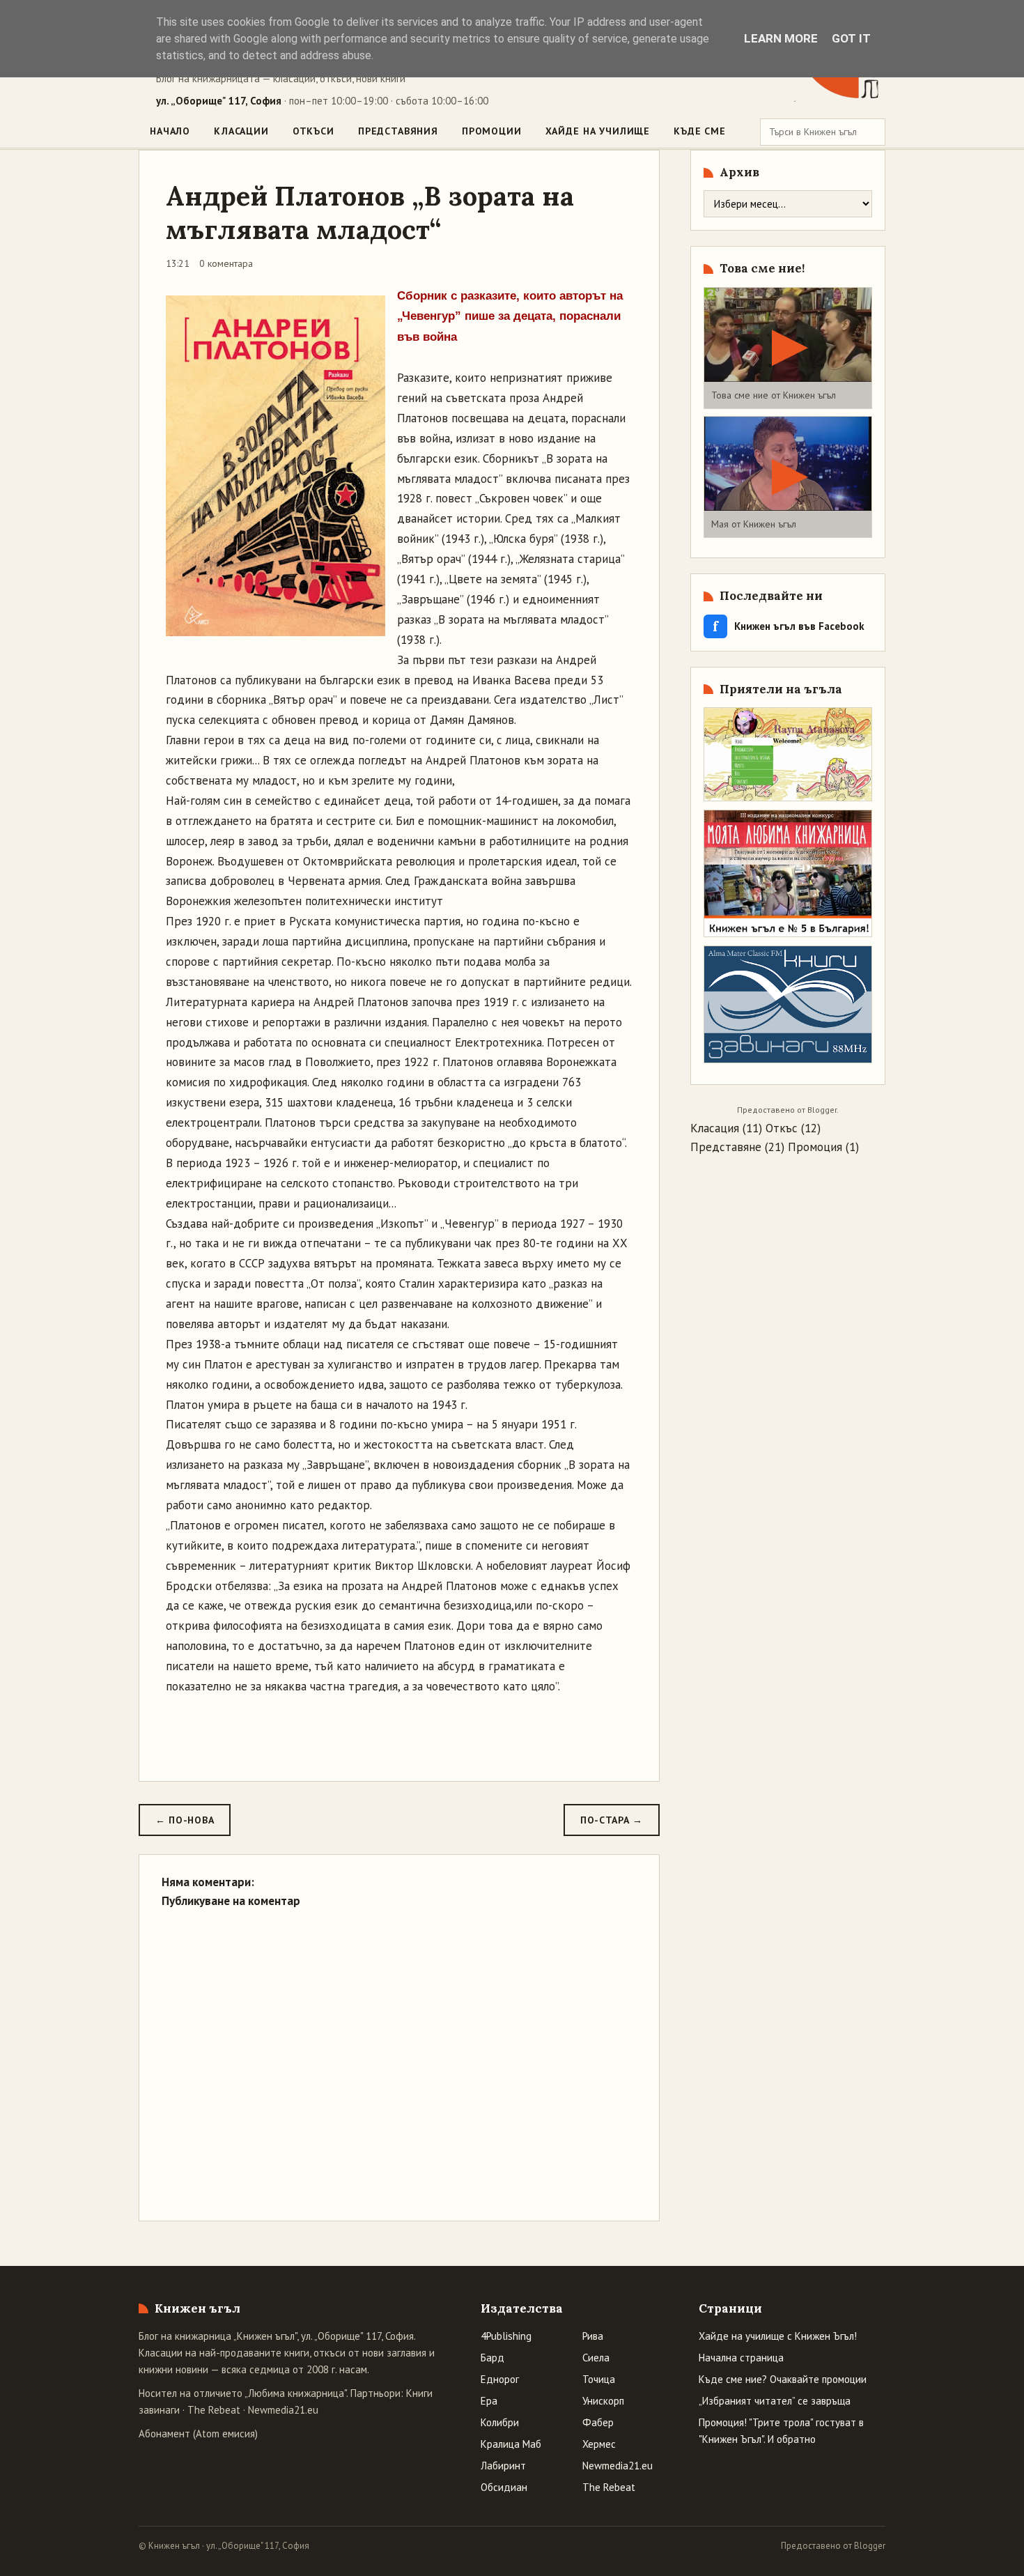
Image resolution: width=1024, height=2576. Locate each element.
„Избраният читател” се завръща (775, 2401)
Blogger (822, 1110)
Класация (715, 1128)
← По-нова (185, 1820)
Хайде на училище (598, 131)
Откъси (313, 131)
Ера (489, 2401)
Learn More (781, 38)
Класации (241, 131)
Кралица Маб (511, 2444)
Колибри (500, 2422)
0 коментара (226, 263)
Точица (599, 2379)
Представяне (726, 1147)
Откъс (782, 1128)
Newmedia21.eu (283, 2410)
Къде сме (700, 131)
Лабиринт (503, 2466)
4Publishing (506, 2336)
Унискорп (603, 2401)
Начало (170, 131)
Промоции (492, 131)
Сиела (596, 2358)
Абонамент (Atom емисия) (198, 2434)
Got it (851, 38)
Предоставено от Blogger (833, 2546)
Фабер (598, 2422)
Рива (593, 2336)
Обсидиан (504, 2487)
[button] (788, 348)
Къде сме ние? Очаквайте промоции (783, 2379)
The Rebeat (214, 2410)
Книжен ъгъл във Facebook (789, 626)
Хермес (599, 2444)
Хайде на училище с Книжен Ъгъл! (778, 2336)
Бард (492, 2358)
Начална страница (741, 2358)
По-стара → (612, 1820)
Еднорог (500, 2379)
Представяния (398, 131)
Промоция (815, 1147)
